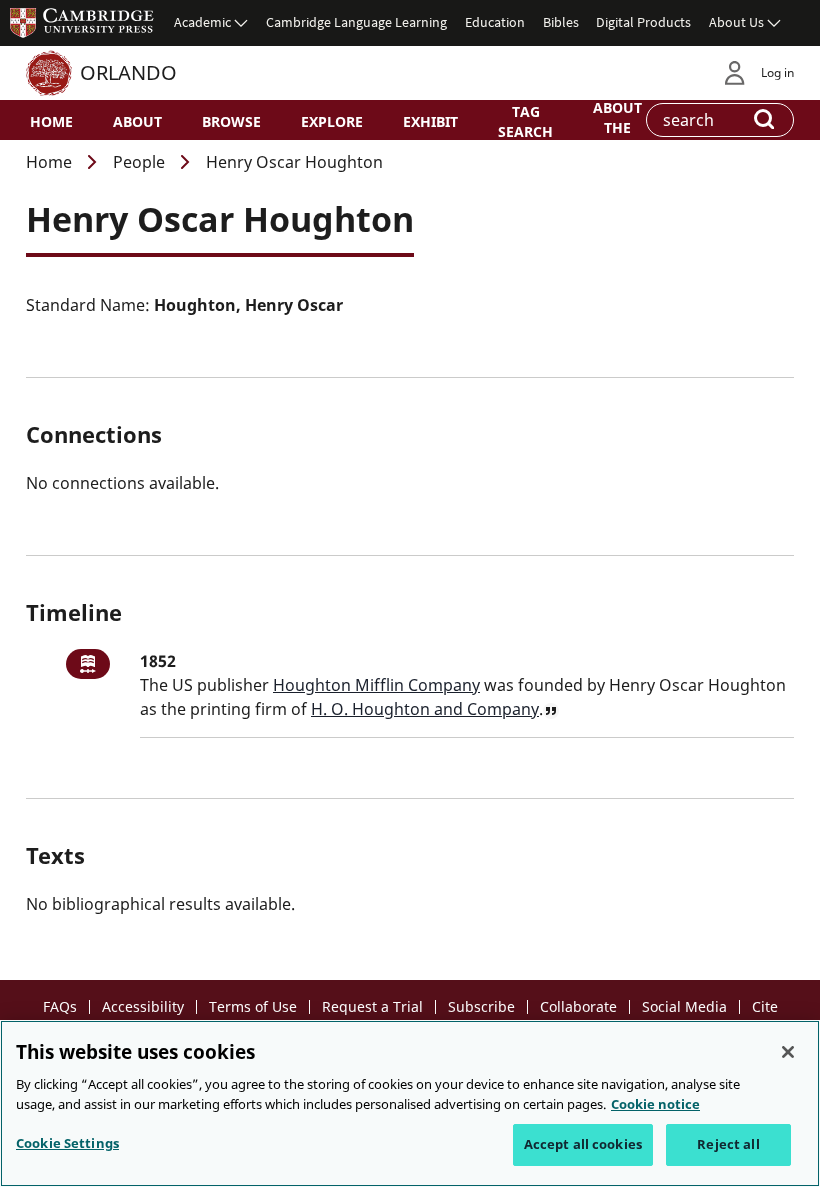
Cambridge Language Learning (356, 22)
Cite (765, 1006)
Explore (332, 121)
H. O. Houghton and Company (425, 709)
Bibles (561, 22)
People (139, 162)
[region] (410, 1103)
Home (51, 121)
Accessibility (143, 1006)
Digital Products (643, 22)
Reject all (728, 1144)
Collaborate (578, 1006)
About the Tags (617, 126)
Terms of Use (253, 1006)
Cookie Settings (67, 1143)
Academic (202, 22)
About (137, 121)
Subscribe (481, 1006)
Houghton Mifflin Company (376, 685)
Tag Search (525, 121)
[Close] (788, 1052)
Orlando (128, 72)
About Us (736, 22)
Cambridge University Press (82, 22)
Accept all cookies (583, 1144)
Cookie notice (655, 1104)
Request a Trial (372, 1006)
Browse (231, 121)
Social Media (684, 1006)
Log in (777, 72)
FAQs (60, 1006)
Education (495, 22)
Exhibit (430, 121)
